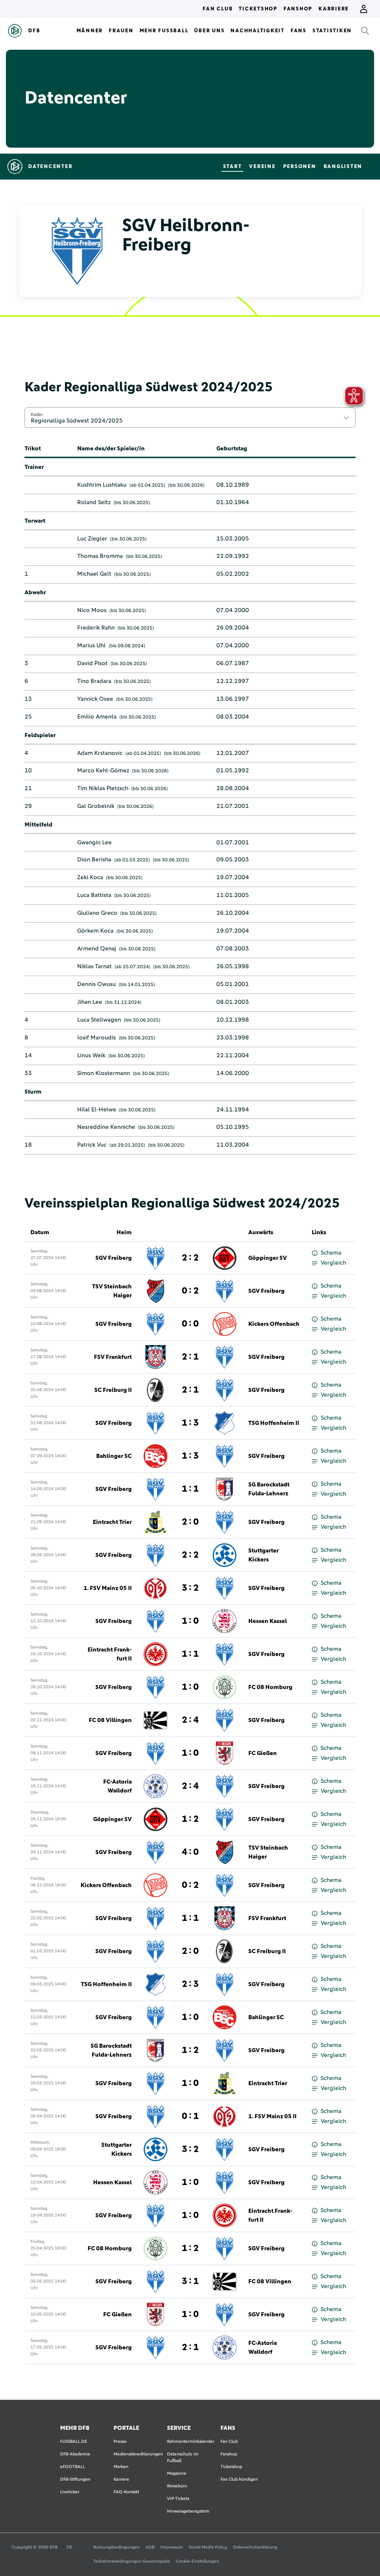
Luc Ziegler (92, 539)
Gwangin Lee (94, 842)
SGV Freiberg (114, 1258)
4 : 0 (190, 1852)
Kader (37, 414)
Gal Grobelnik (96, 806)
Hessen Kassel (268, 1621)
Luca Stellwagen (99, 1020)
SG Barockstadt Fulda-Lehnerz (269, 1489)
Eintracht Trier (112, 1522)
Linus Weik (91, 1055)
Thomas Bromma (100, 556)
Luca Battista (94, 895)
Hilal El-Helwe (97, 1110)
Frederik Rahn (96, 628)
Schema (331, 1253)
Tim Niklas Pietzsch (103, 788)
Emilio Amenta (97, 717)
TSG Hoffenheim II (274, 1423)
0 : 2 (190, 1291)
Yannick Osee (95, 699)
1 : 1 (190, 1489)
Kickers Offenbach (274, 1324)
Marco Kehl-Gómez (103, 770)
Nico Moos (92, 610)
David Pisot (92, 663)
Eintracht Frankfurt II (110, 1654)
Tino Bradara (94, 681)
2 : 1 (190, 1357)
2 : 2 (190, 1258)
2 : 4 (190, 1720)
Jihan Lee (90, 1002)
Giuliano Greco (97, 913)
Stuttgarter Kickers (263, 1555)
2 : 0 (190, 1522)
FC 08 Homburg (270, 1687)
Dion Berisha (94, 860)
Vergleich (333, 1263)
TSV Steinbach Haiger (112, 1291)
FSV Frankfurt (113, 1357)
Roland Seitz (94, 502)
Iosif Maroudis (96, 1038)
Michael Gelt (94, 574)
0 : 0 (190, 1324)
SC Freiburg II (113, 1390)
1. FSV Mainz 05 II (108, 1588)
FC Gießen (263, 1753)
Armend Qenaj (97, 949)
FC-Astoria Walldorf (117, 1786)
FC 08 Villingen (110, 1720)
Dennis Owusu (96, 984)
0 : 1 (190, 2116)
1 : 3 (190, 1423)
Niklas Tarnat (94, 966)
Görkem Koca (95, 931)
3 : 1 (190, 2281)
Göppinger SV (268, 1258)
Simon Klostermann (104, 1073)
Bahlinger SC (114, 1456)
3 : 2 (190, 1588)
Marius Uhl (91, 645)
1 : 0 (190, 1621)
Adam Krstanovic (100, 753)
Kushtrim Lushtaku (102, 485)
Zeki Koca (90, 877)
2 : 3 (190, 1984)
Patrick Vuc (92, 1145)
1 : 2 (190, 1819)
